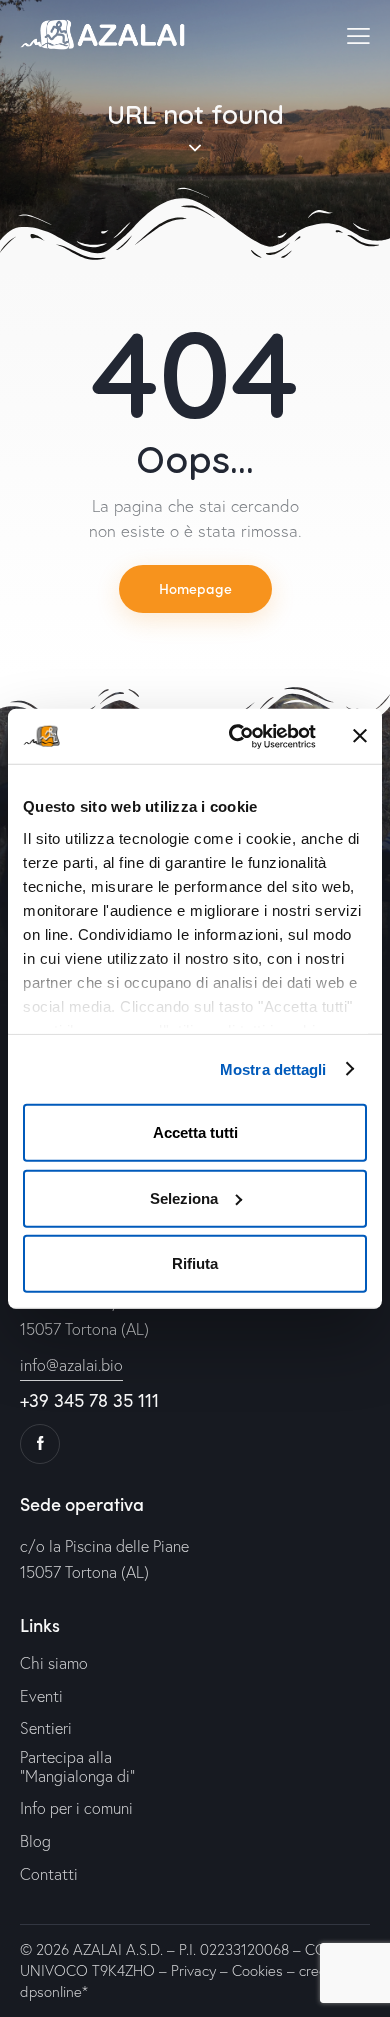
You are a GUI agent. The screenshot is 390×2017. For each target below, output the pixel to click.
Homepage (195, 588)
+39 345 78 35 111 (89, 1400)
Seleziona (184, 1197)
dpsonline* (54, 1991)
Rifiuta (195, 1263)
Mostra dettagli (273, 1068)
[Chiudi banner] (360, 736)
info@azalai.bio (71, 1365)
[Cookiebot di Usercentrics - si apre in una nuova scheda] (236, 736)
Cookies (257, 1970)
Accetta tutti (195, 1132)
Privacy (193, 1970)
